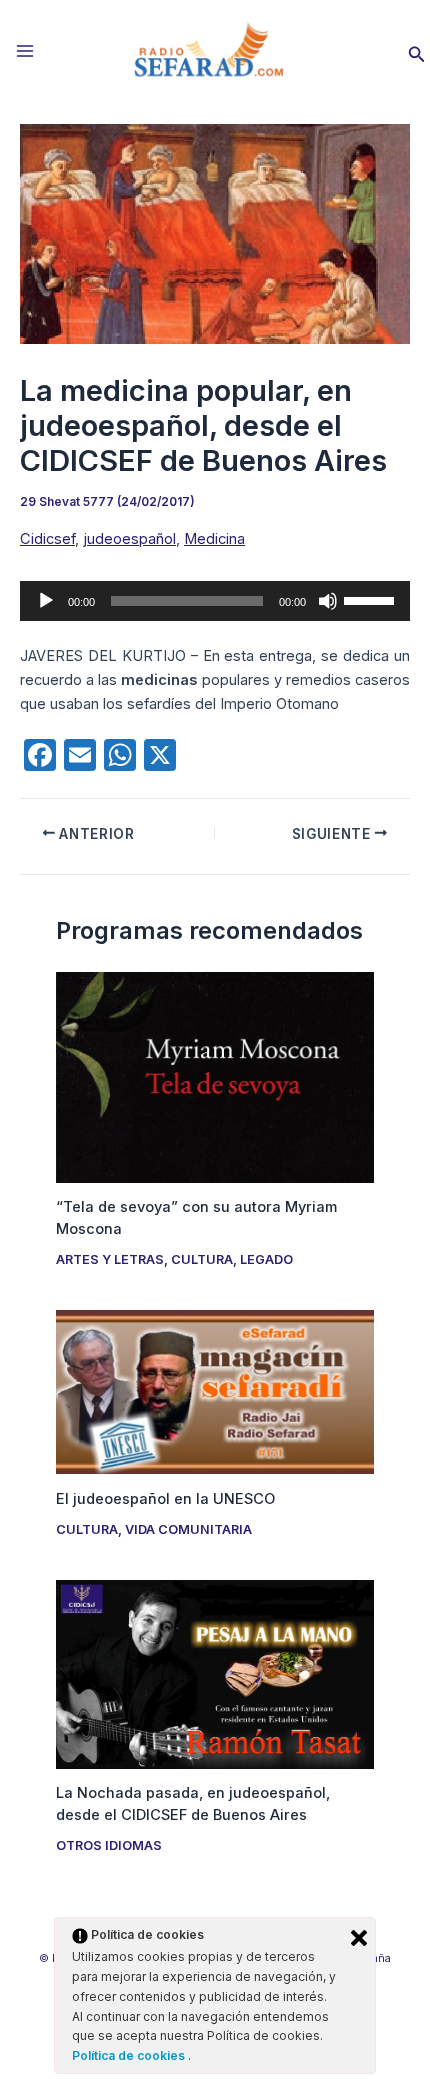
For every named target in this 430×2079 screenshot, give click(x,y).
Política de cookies (130, 2055)
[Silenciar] (328, 601)
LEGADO (266, 1259)
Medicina (214, 539)
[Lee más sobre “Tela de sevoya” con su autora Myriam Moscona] (214, 1076)
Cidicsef (47, 539)
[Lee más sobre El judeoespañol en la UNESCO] (214, 1391)
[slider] (372, 599)
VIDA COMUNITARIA (188, 1529)
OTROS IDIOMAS (109, 1845)
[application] (215, 601)
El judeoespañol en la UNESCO (165, 1499)
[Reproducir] (46, 601)
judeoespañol (129, 539)
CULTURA (202, 1259)
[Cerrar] (359, 1938)
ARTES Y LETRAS (110, 1259)
